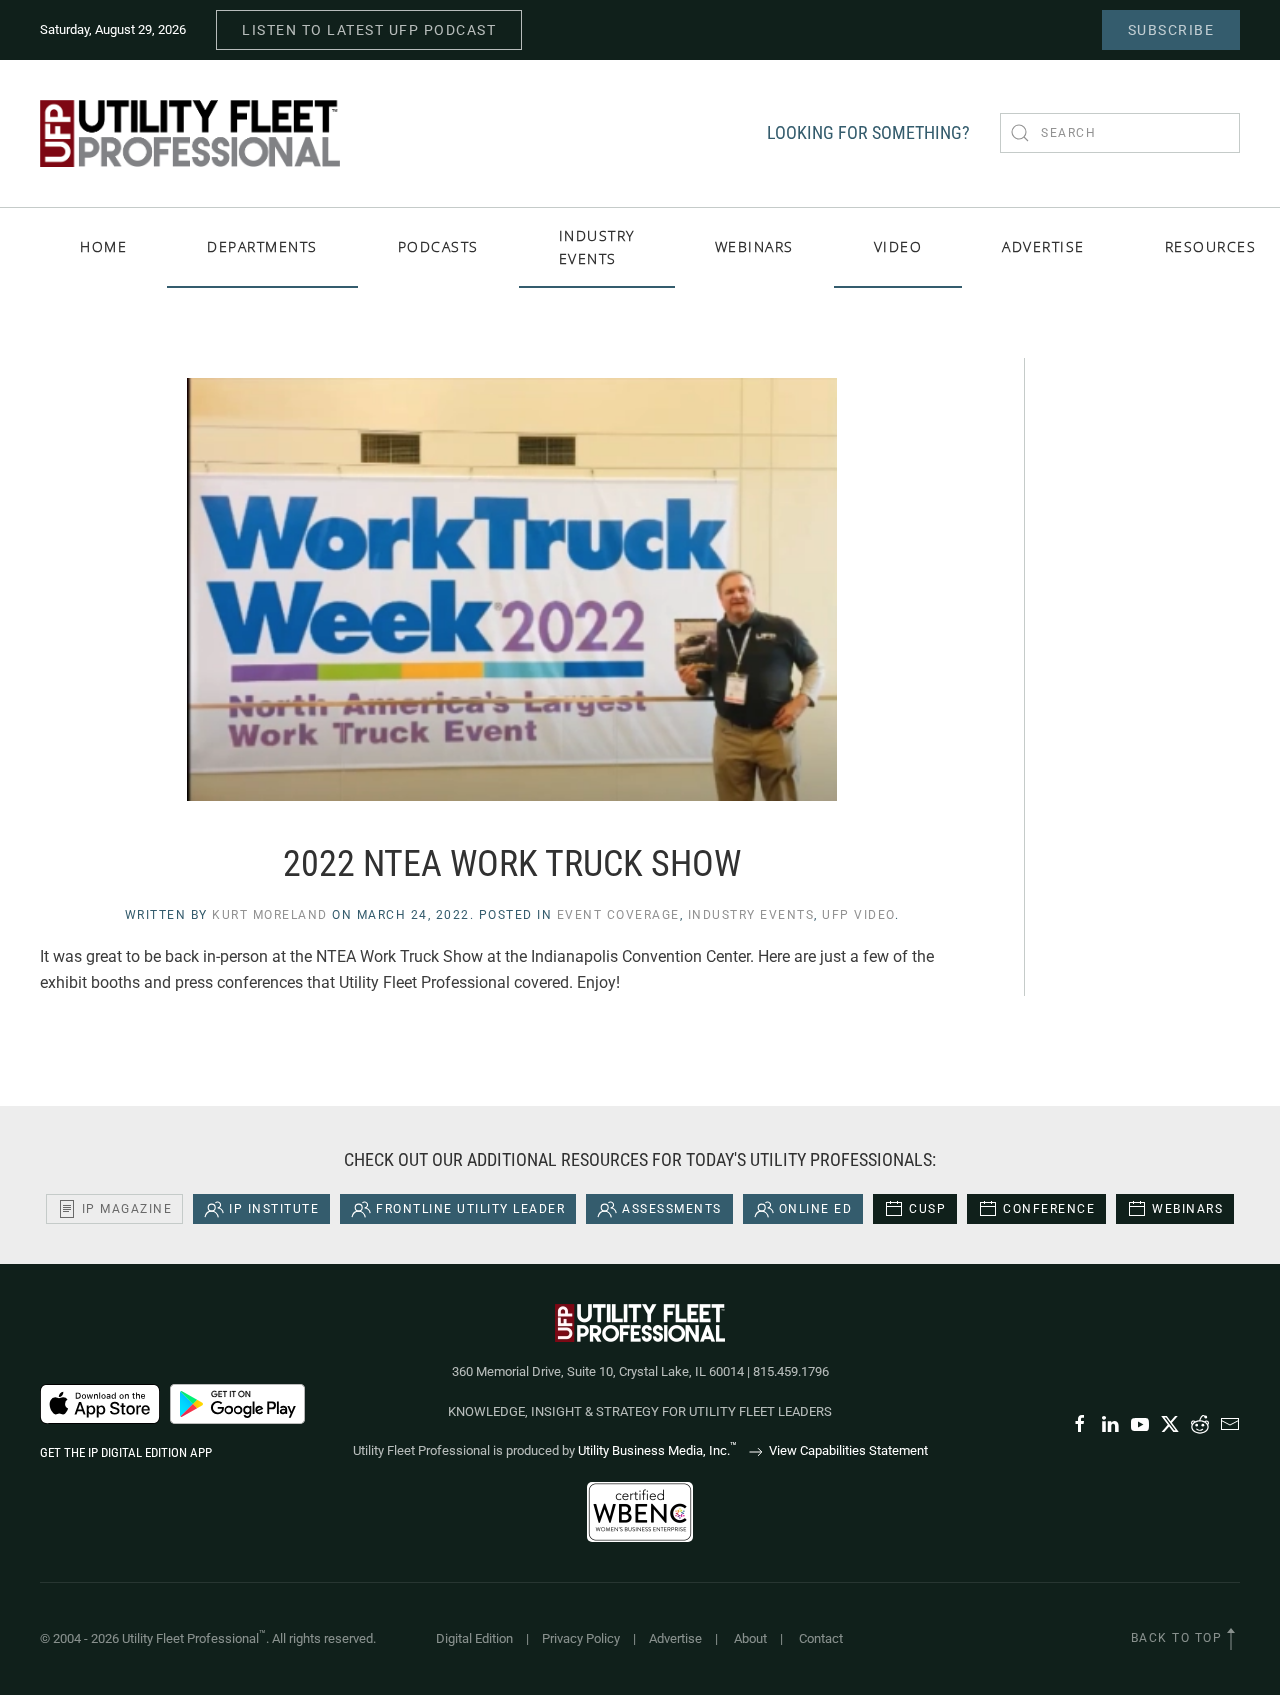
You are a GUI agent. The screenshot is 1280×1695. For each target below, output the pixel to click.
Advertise (675, 1638)
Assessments (672, 1209)
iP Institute (274, 1209)
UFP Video (858, 915)
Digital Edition (474, 1638)
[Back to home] (190, 133)
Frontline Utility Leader (470, 1209)
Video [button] (898, 246)
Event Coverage (618, 915)
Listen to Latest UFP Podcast (369, 30)
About (750, 1638)
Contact (821, 1638)
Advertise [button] (1043, 246)
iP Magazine (127, 1209)
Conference (1049, 1209)
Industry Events (597, 247)
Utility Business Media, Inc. (657, 1450)
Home (103, 246)
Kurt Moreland (270, 915)
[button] (1231, 1639)
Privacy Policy (581, 1638)
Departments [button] (262, 246)
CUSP (927, 1209)
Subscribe (1171, 30)
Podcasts (438, 246)
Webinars (754, 246)
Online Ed (816, 1209)
